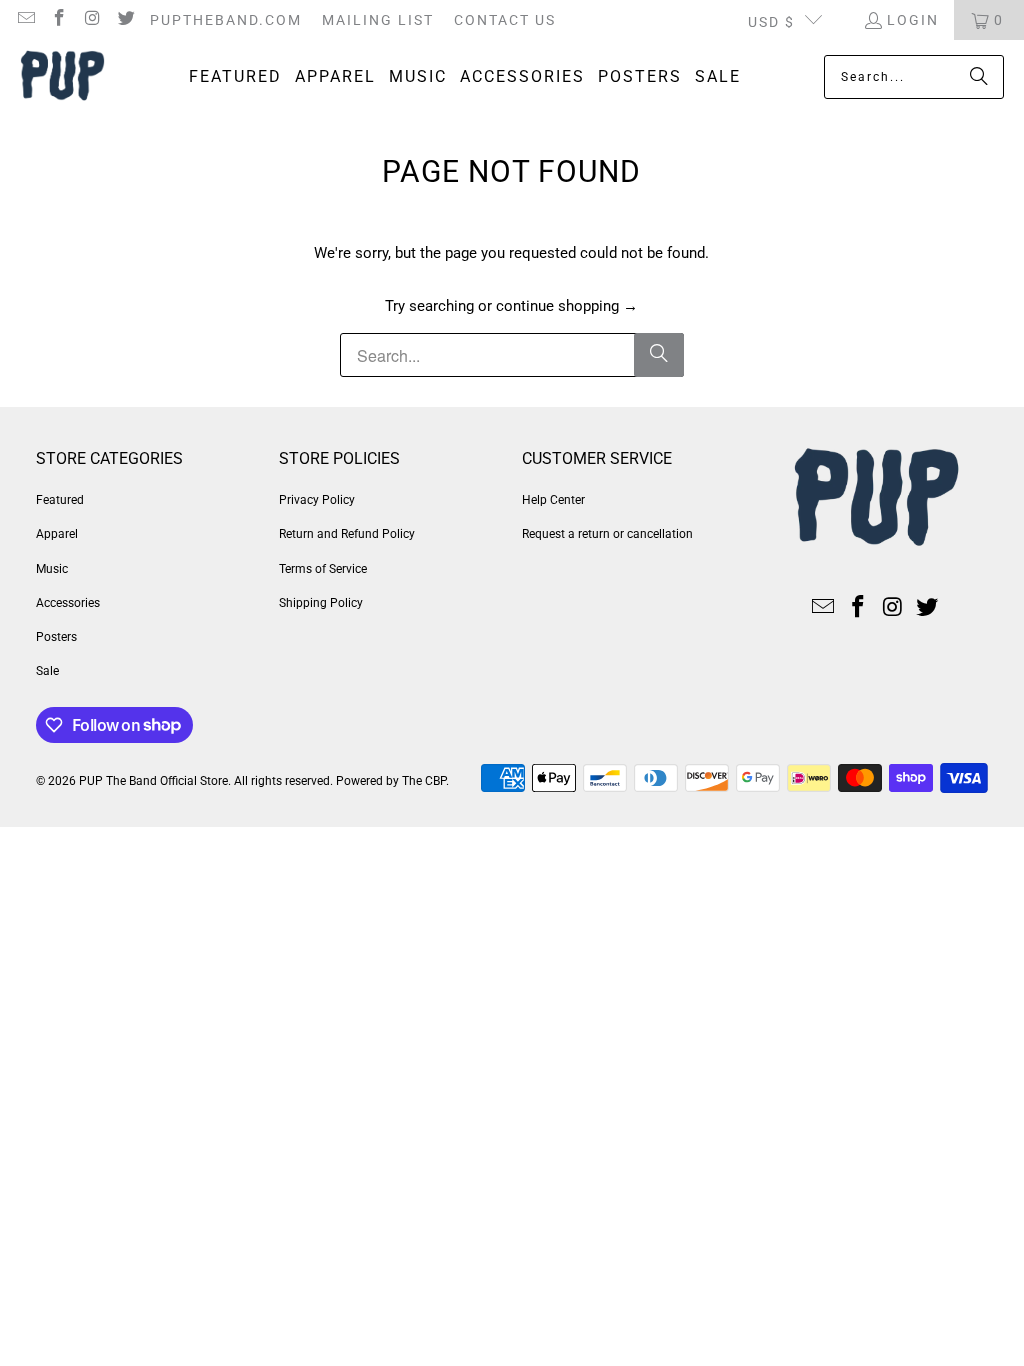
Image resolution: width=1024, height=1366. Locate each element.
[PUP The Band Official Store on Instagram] (92, 20)
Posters (56, 637)
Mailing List (378, 20)
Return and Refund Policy (347, 534)
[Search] (979, 77)
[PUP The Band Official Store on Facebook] (59, 20)
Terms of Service (323, 569)
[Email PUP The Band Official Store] (25, 20)
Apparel (57, 534)
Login (913, 20)
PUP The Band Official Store (153, 781)
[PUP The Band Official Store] (62, 77)
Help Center (553, 500)
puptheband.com (226, 20)
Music (52, 569)
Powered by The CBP (391, 781)
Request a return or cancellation (607, 534)
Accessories (68, 603)
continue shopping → (567, 306)
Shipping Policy (321, 603)
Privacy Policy (317, 500)
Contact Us (505, 20)
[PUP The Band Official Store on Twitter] (126, 20)
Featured (60, 500)
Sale (47, 671)
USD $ (771, 22)
